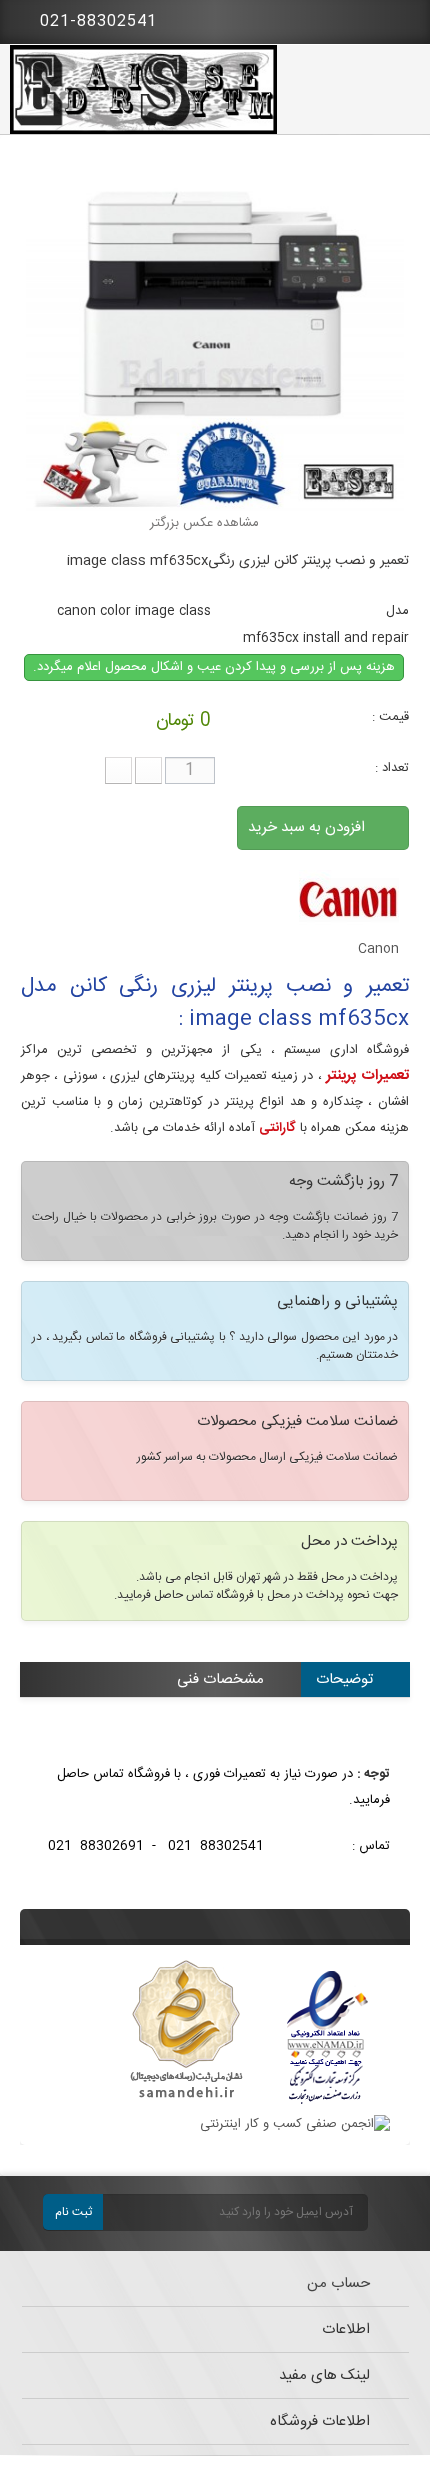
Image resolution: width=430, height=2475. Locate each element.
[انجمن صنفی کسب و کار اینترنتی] (295, 2124)
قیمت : (390, 717)
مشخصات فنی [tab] (220, 1679)
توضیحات (344, 1679)
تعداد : (392, 768)
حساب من (338, 2283)
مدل (397, 611)
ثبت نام (73, 2212)
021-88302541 (96, 21)
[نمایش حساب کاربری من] (345, 20)
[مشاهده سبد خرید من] (400, 18)
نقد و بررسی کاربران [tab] (314, 1713)
